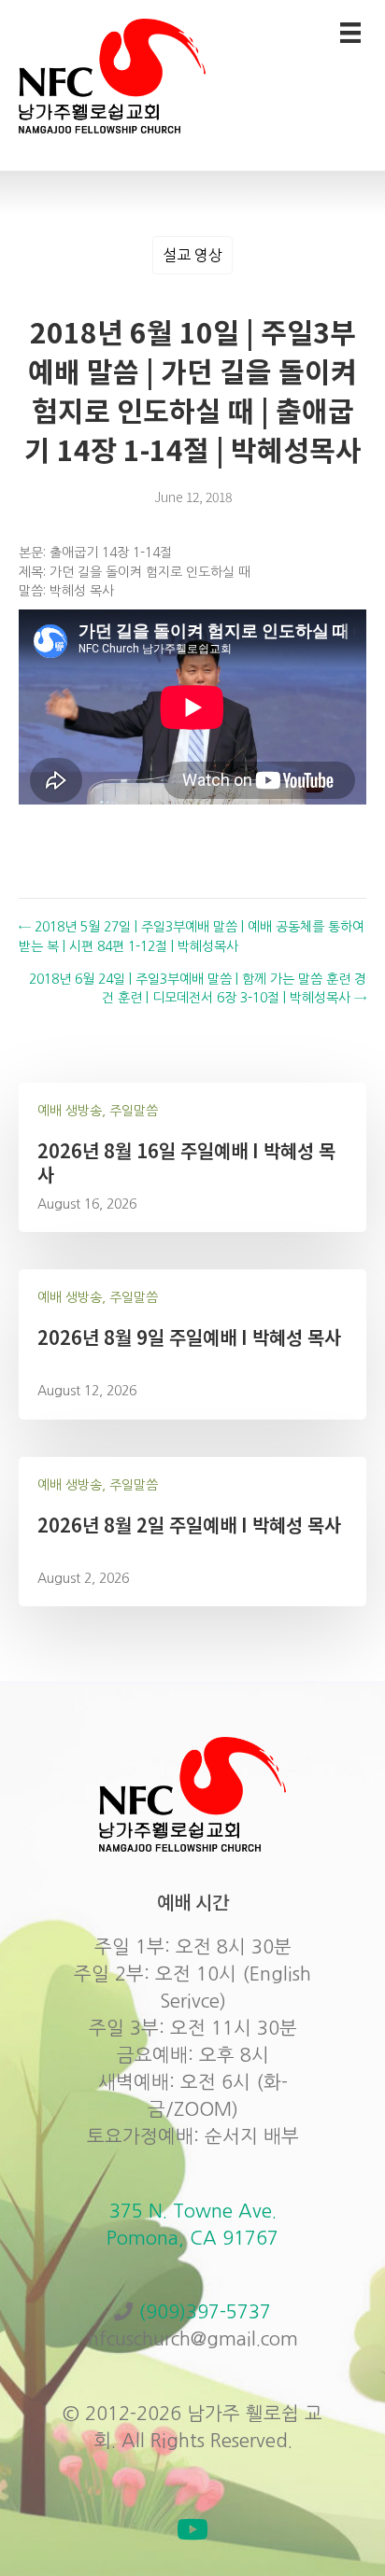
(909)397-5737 (205, 2312)
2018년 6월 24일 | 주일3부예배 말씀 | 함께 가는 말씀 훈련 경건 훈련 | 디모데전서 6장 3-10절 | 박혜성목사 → (198, 988)
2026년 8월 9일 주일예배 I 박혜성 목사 (189, 1337)
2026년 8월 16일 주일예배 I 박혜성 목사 (186, 1162)
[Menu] (350, 33)
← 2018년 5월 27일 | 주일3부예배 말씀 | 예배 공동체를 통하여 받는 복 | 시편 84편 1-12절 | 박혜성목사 (192, 936)
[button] (192, 2529)
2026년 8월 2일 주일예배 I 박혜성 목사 (189, 1525)
